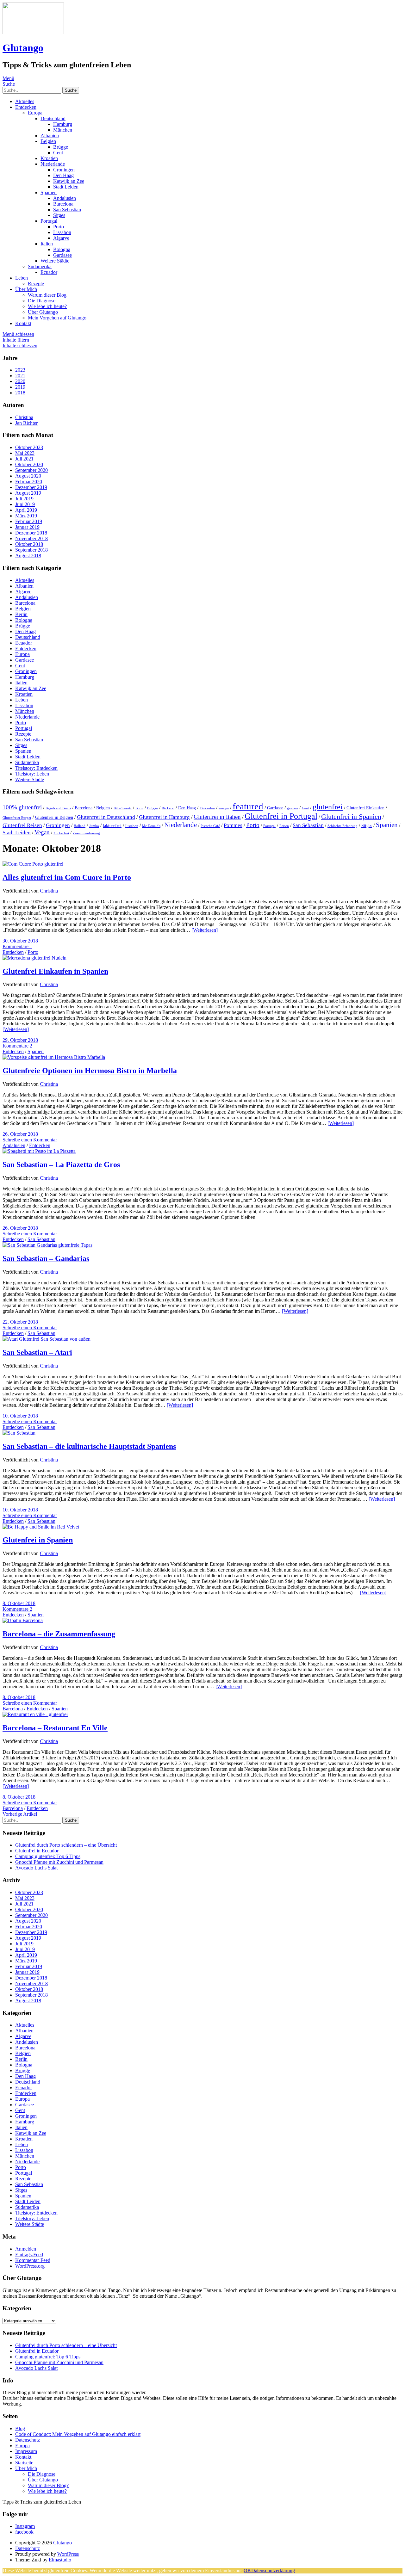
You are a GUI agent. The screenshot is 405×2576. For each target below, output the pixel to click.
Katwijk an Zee (69, 181)
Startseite (24, 2463)
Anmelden (26, 2249)
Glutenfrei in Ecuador (37, 1851)
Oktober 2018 (29, 544)
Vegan (42, 832)
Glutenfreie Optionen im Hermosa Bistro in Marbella (90, 1071)
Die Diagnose (42, 301)
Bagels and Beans (58, 808)
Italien (47, 244)
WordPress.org (30, 2266)
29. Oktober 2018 (20, 1040)
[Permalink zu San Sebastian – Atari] (47, 1339)
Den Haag (63, 175)
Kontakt (23, 323)
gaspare (293, 808)
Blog (20, 2428)
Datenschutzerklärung (273, 2570)
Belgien (48, 141)
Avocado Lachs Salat (36, 1868)
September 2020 (31, 470)
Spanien (49, 192)
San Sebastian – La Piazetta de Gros (61, 1164)
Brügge (61, 147)
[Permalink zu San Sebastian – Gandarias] (47, 1245)
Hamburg (63, 124)
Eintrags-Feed (29, 2255)
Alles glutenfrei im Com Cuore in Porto (67, 877)
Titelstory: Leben (32, 774)
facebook (24, 2532)
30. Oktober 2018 (20, 941)
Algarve (61, 238)
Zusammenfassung (86, 833)
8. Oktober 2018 (19, 1603)
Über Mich (26, 289)
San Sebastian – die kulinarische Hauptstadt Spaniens (89, 1446)
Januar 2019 (27, 527)
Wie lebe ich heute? (47, 306)
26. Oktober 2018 (20, 1134)
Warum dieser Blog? (48, 2485)
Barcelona (63, 204)
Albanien (50, 136)
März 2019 (26, 516)
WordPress (68, 2554)
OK (247, 2570)
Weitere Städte (55, 261)
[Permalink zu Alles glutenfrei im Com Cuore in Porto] (33, 864)
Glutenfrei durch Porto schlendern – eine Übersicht (66, 1845)
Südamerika (40, 266)
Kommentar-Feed (33, 2260)
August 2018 (28, 556)
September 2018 (31, 550)
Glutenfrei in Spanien (351, 816)
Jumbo (94, 826)
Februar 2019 (29, 521)
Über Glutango (43, 312)
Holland (80, 826)
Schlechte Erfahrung (343, 826)
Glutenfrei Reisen (22, 825)
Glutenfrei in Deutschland (106, 817)
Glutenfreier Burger (17, 818)
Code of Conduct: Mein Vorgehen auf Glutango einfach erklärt (78, 2434)
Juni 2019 (25, 504)
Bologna (62, 249)
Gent (58, 153)
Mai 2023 (25, 453)
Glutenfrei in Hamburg (164, 817)
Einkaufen (207, 808)
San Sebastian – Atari (37, 1352)
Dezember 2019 (31, 487)
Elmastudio (60, 2560)
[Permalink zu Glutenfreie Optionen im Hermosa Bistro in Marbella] (54, 1057)
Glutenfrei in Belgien (54, 817)
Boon (139, 808)
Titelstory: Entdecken (36, 768)
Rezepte (36, 284)
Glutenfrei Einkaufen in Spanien (55, 971)
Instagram (25, 2526)
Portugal (49, 221)
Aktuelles (25, 101)
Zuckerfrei (61, 833)
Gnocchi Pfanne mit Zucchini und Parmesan (59, 1862)
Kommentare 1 (17, 946)
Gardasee (62, 255)
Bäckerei (168, 808)
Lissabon (62, 232)
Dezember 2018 (31, 533)
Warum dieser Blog (47, 295)
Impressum (26, 2451)
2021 (20, 376)
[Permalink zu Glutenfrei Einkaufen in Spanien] (34, 958)
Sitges (59, 215)
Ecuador (49, 272)
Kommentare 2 (17, 1046)
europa (224, 808)
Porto (59, 227)
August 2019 (28, 493)
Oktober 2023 (29, 447)
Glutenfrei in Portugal (281, 816)
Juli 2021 (24, 459)
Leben (22, 278)
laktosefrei (112, 826)
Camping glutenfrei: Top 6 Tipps (48, 1856)
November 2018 (31, 538)
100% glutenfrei (22, 807)
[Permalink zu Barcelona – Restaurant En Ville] (35, 1714)
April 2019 (26, 510)
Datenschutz (28, 2440)
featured (248, 806)
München (63, 130)
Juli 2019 (24, 499)
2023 (20, 370)
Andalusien (65, 198)
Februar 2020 (29, 482)
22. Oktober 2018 (20, 1322)
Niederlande (53, 164)
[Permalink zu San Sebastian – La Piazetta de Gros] (39, 1151)
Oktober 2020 (29, 464)
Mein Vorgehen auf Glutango (57, 318)
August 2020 (28, 476)
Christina (49, 891)
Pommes (233, 825)
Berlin (21, 614)
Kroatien (49, 158)
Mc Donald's (151, 826)
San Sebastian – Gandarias (46, 1258)
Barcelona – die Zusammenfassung (59, 1634)
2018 (20, 393)
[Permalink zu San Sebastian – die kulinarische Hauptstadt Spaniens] (19, 1433)
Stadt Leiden (66, 187)
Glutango (23, 48)
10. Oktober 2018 (20, 1416)
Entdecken (26, 107)
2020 (20, 381)
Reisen (284, 826)
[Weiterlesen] (205, 930)
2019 (20, 387)
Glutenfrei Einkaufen (365, 808)
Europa (35, 113)
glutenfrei (328, 807)
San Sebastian (67, 210)
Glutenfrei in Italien (217, 817)
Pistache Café (210, 826)
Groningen (64, 170)
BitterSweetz (123, 808)
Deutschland (53, 118)
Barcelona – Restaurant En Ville (55, 1728)
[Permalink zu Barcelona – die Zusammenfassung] (23, 1620)
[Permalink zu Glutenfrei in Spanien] (41, 1527)
